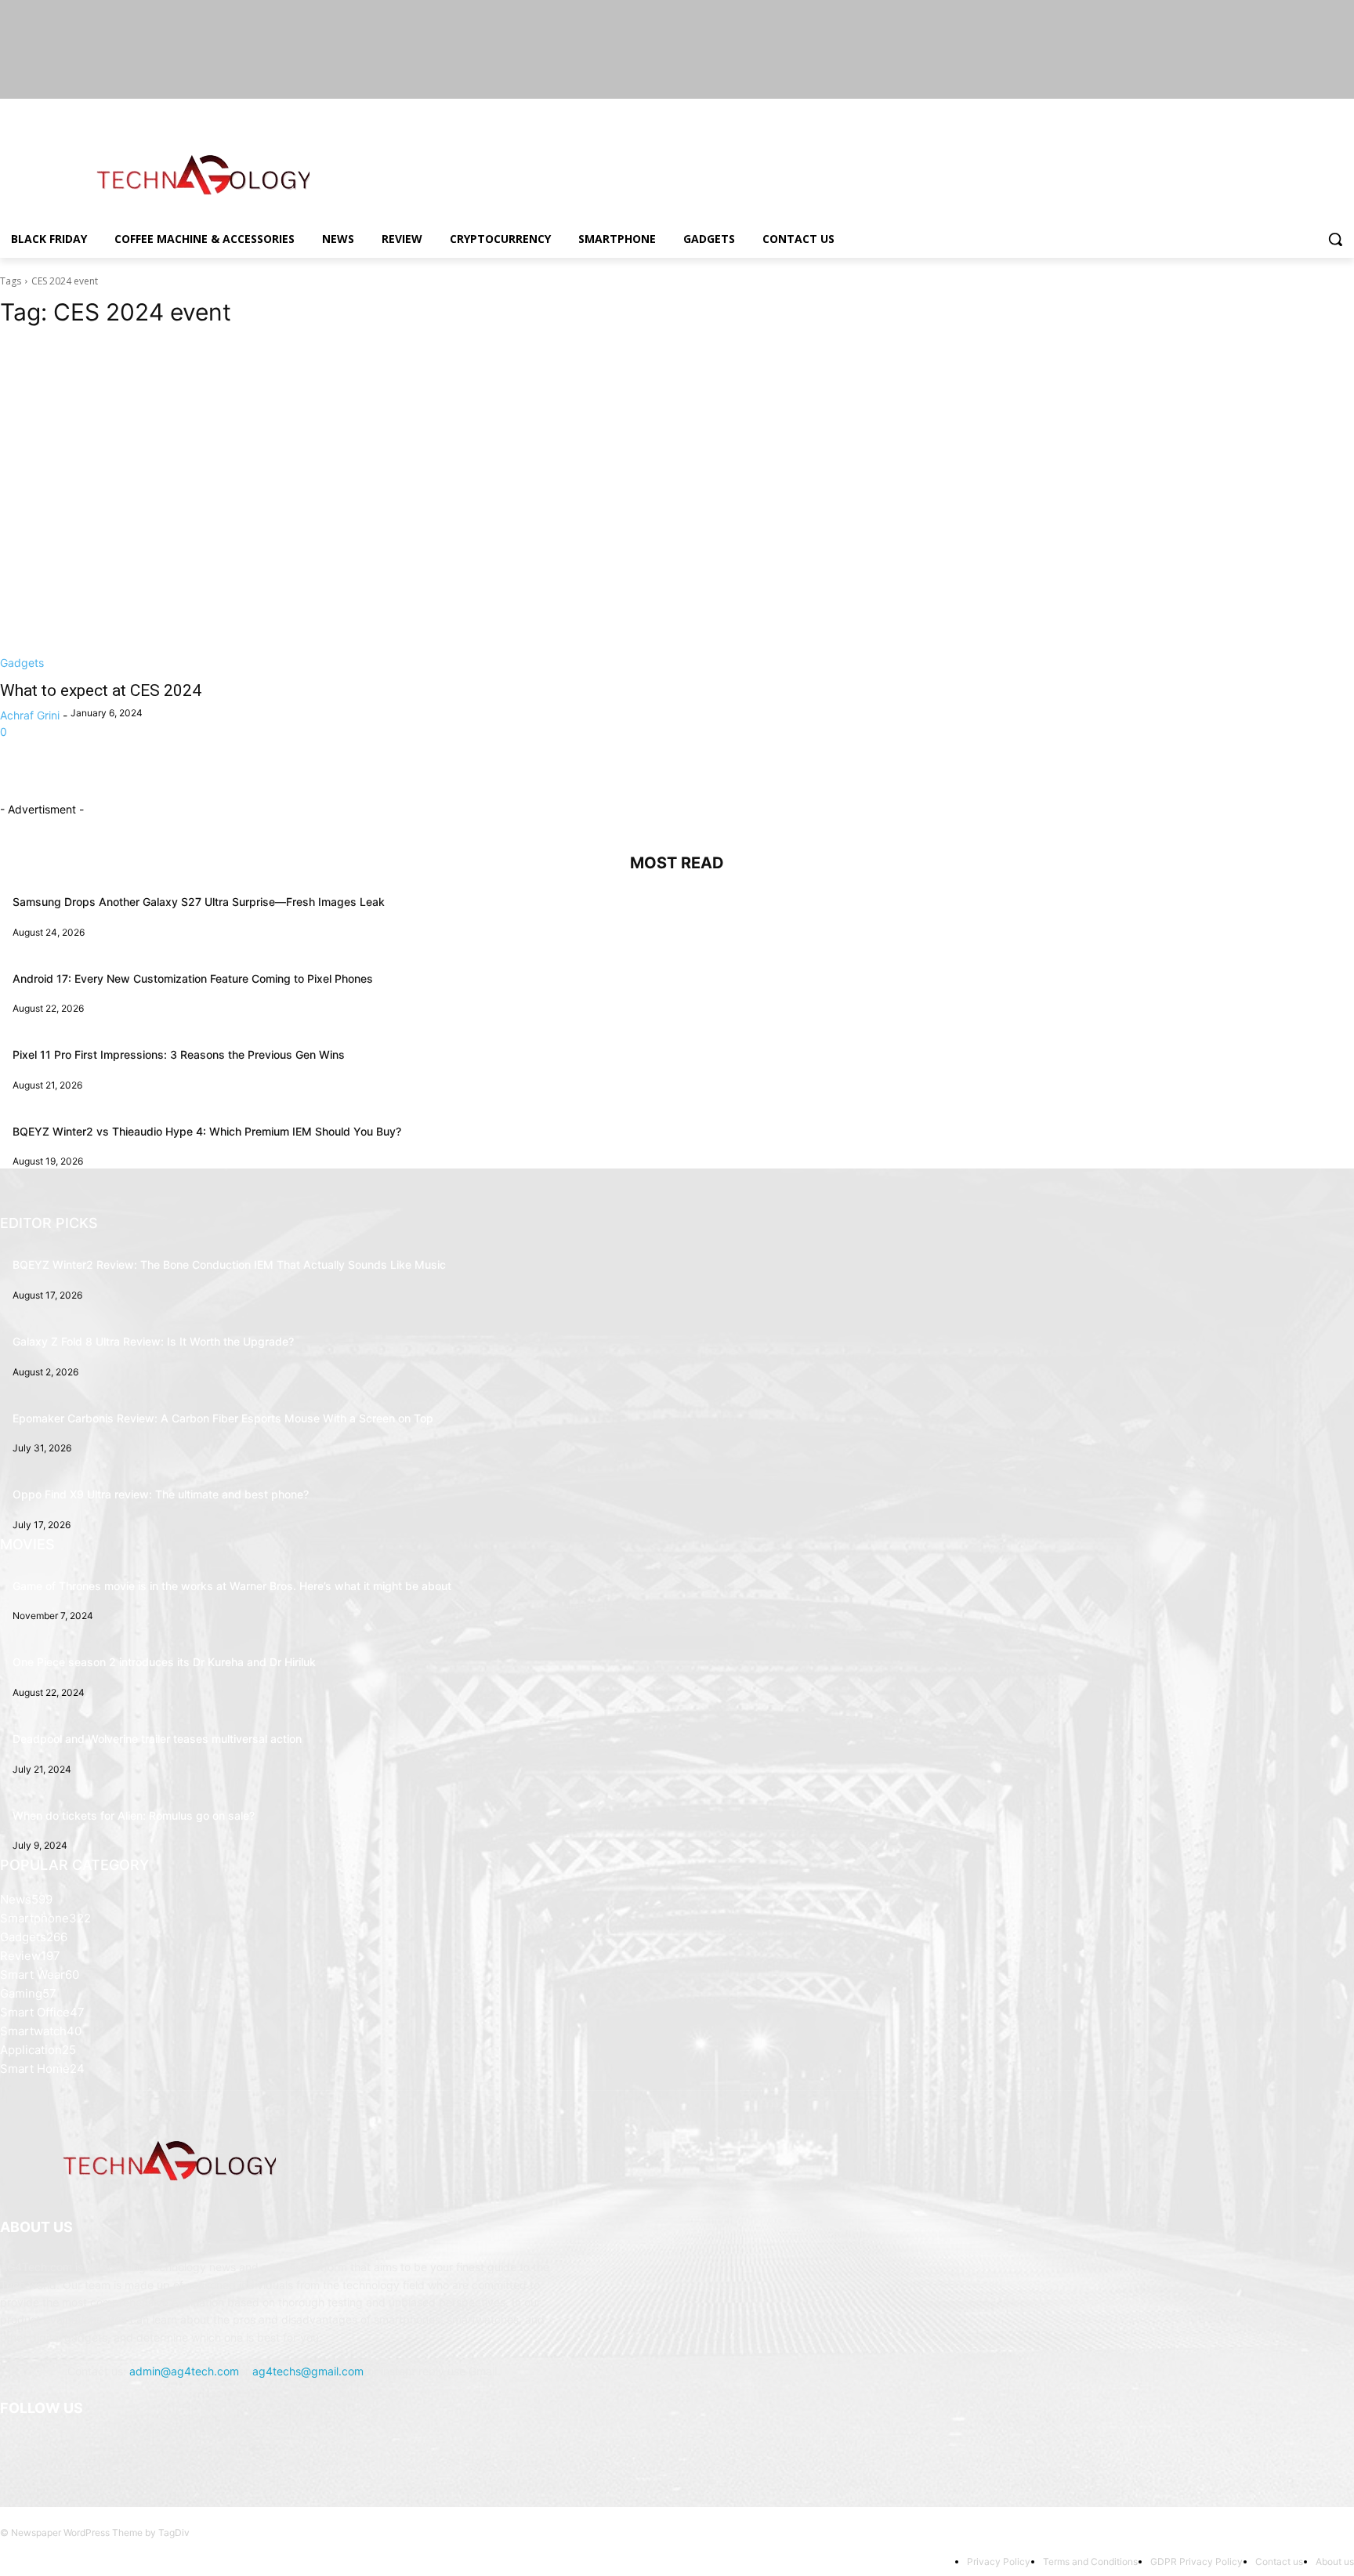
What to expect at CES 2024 (101, 690)
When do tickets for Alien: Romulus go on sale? (134, 1815)
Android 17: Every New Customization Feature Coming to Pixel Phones (193, 978)
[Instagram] (1280, 110)
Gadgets (22, 663)
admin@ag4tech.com (184, 2371)
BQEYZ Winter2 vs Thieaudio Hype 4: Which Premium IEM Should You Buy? (207, 1131)
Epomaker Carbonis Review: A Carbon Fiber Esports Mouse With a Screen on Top (223, 1418)
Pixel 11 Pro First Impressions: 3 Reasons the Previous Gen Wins (179, 1054)
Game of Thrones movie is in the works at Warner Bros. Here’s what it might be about (232, 1586)
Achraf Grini (30, 715)
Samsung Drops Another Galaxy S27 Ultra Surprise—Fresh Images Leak (199, 902)
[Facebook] (1258, 110)
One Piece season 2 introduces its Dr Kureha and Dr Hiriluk (164, 1662)
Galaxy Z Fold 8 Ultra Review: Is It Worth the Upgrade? (153, 1341)
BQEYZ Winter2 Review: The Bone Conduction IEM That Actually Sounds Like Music (229, 1264)
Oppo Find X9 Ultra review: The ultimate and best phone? (161, 1494)
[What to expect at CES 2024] (329, 506)
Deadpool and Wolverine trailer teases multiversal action (157, 1739)
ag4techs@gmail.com (308, 2371)
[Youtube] (1345, 110)
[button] (1335, 239)
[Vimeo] (1323, 110)
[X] (1302, 110)
